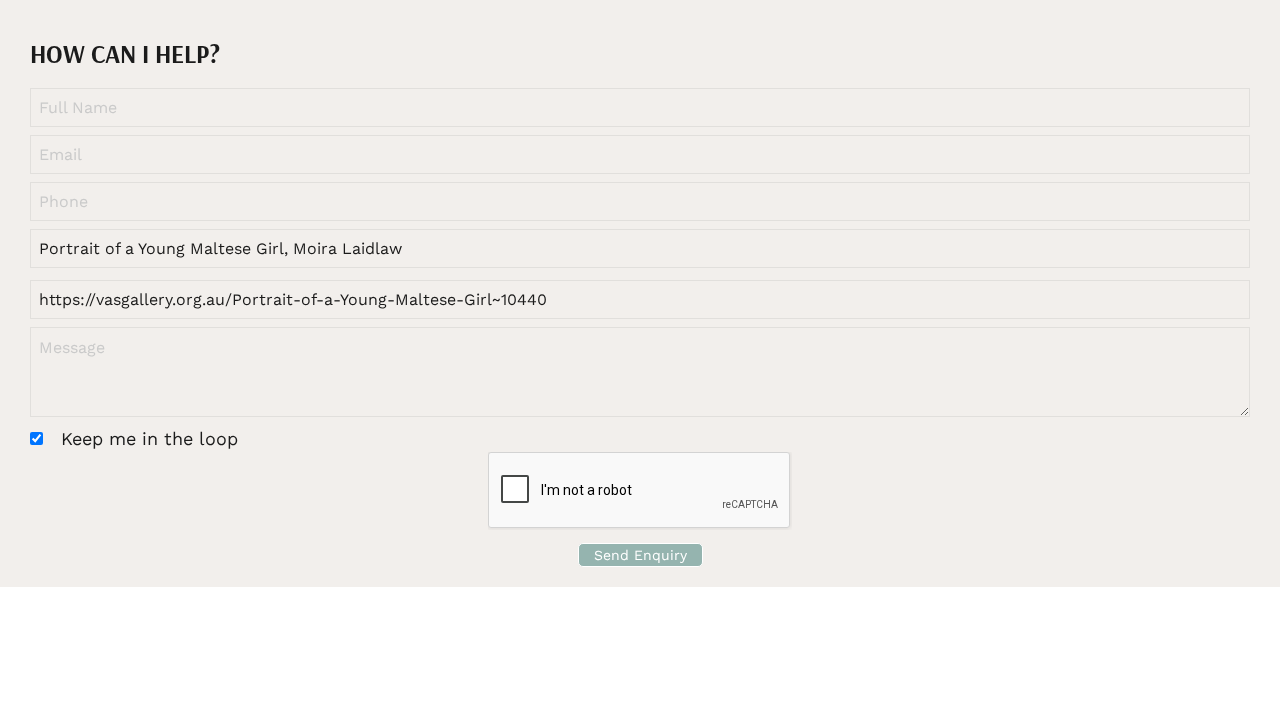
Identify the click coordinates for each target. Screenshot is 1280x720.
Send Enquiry (640, 555)
